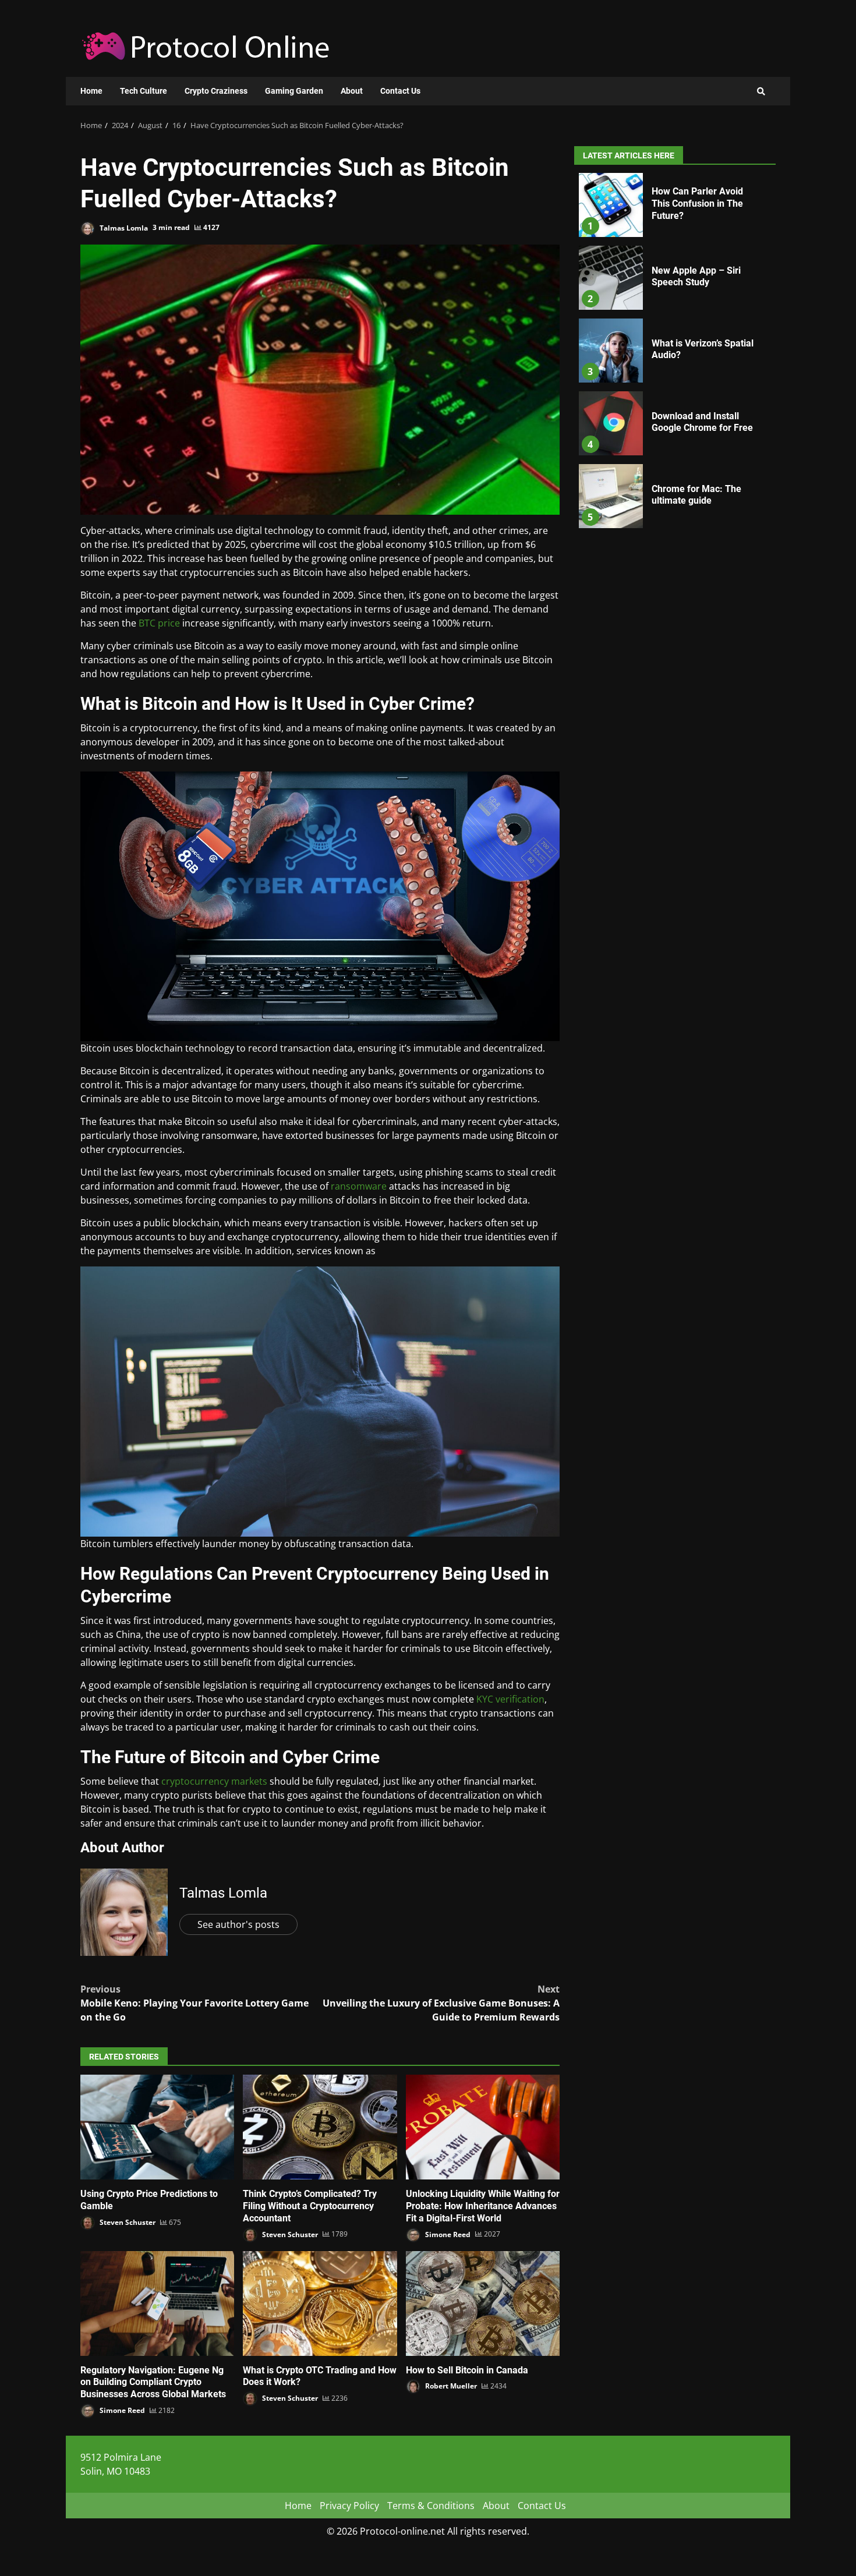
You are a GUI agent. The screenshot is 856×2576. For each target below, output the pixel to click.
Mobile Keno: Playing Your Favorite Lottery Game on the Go (194, 2003)
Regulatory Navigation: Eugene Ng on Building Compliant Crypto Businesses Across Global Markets (157, 2303)
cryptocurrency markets (214, 1781)
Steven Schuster (127, 2222)
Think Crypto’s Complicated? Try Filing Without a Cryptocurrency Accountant (320, 2127)
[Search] (761, 91)
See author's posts (238, 1924)
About (352, 91)
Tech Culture (144, 91)
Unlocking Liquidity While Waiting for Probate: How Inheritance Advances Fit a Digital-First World (483, 2127)
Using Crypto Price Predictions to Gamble (157, 2127)
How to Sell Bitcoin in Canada (483, 2303)
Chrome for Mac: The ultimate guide (611, 496)
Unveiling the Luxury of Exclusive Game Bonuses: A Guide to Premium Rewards (441, 2003)
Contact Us (400, 91)
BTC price (159, 623)
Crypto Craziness (216, 91)
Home (91, 91)
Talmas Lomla (123, 227)
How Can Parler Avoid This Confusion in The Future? (611, 205)
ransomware (359, 1186)
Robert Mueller (450, 2386)
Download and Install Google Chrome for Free (611, 423)
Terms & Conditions (431, 2506)
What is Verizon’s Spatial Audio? (611, 351)
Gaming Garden (294, 91)
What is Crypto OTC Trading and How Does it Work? (320, 2303)
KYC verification (510, 1699)
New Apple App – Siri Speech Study (611, 278)
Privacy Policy (349, 2506)
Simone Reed (447, 2234)
